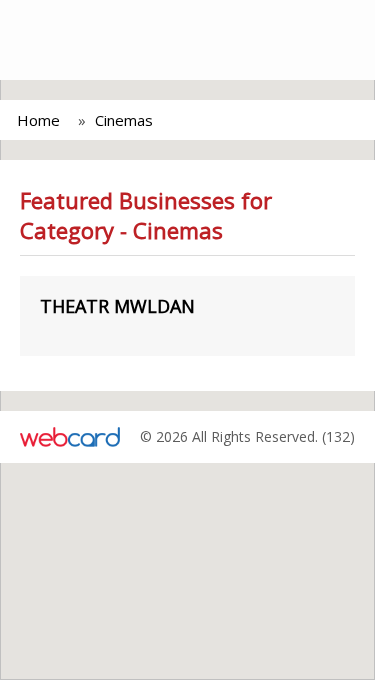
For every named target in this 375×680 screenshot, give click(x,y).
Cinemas (124, 120)
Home (38, 120)
